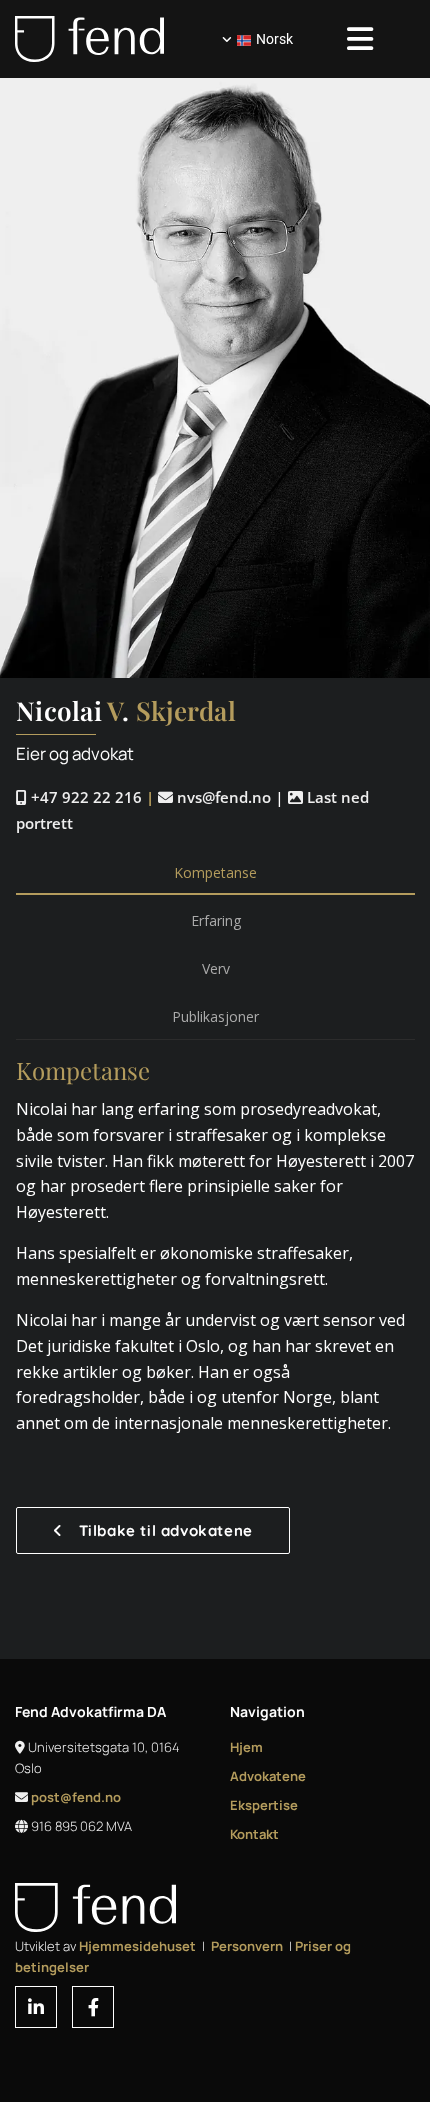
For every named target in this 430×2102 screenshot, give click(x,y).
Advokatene (268, 1776)
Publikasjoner (215, 1016)
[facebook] (93, 2007)
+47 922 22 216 (79, 797)
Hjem (246, 1747)
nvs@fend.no (214, 797)
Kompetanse (215, 872)
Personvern (247, 1946)
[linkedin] (36, 2007)
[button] (153, 1530)
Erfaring (216, 920)
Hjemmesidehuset (137, 1946)
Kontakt (254, 1834)
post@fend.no (76, 1797)
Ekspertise (264, 1805)
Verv (216, 968)
